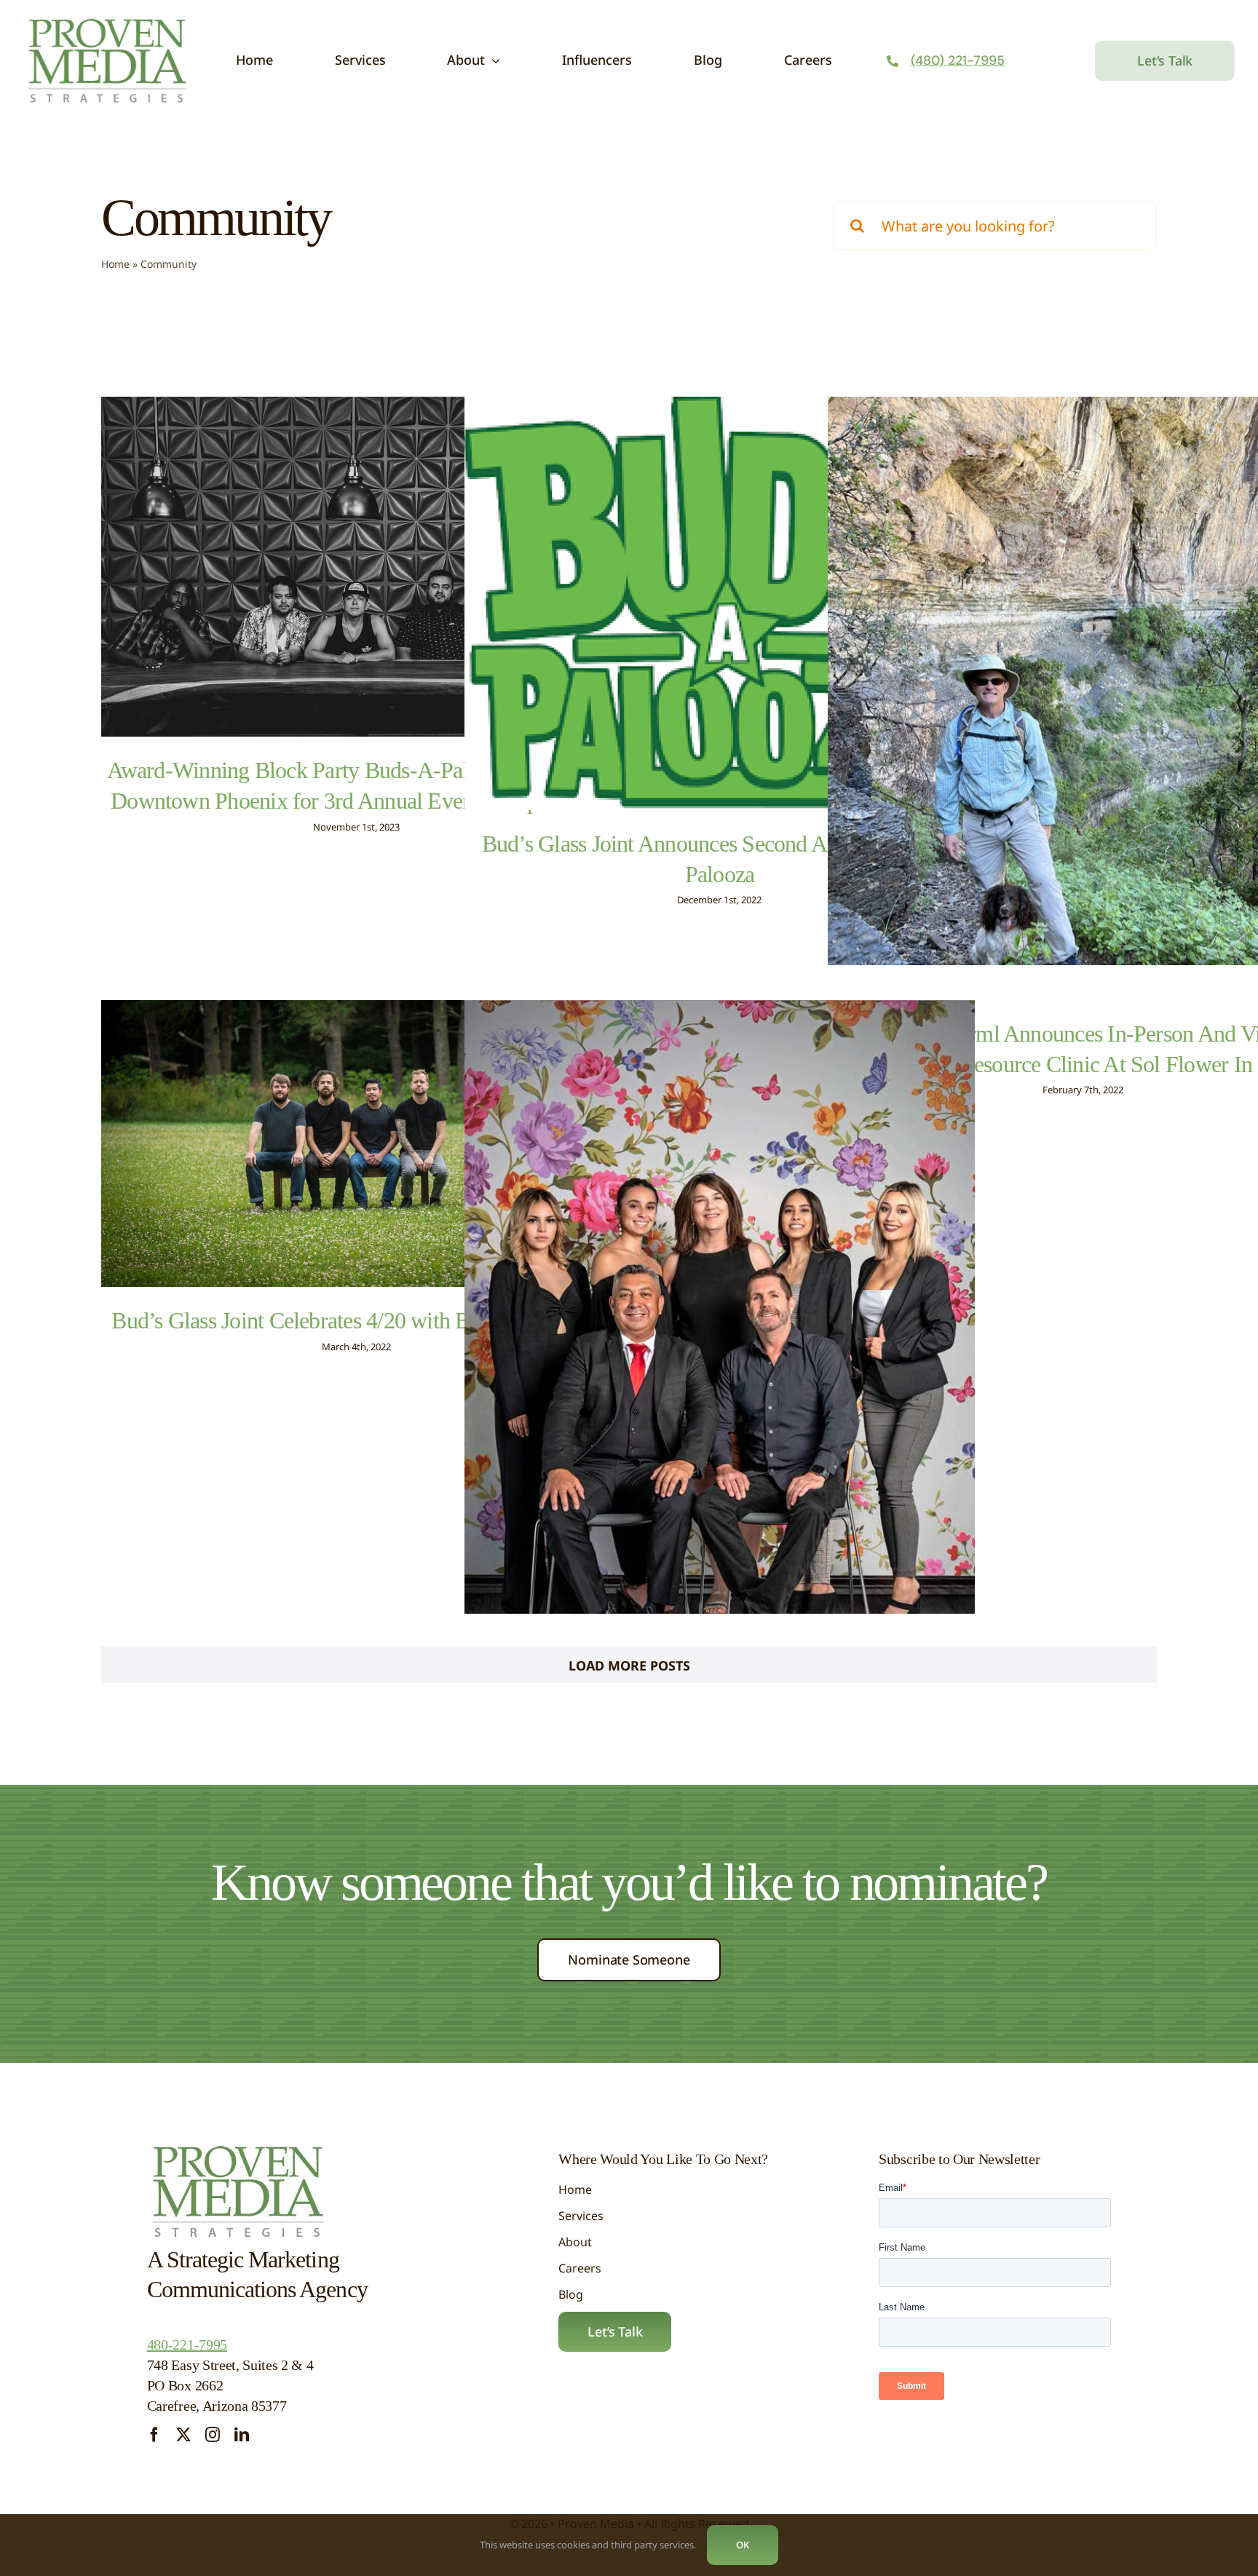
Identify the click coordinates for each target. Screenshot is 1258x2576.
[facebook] (154, 2435)
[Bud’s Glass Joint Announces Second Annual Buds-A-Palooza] (720, 603)
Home (115, 264)
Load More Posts (629, 1665)
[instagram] (213, 2435)
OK (743, 2545)
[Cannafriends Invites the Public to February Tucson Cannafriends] (720, 1375)
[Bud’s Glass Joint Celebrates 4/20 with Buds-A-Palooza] (356, 1144)
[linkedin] (242, 2435)
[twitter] (183, 2435)
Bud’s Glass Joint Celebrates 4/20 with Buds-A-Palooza (356, 1320)
